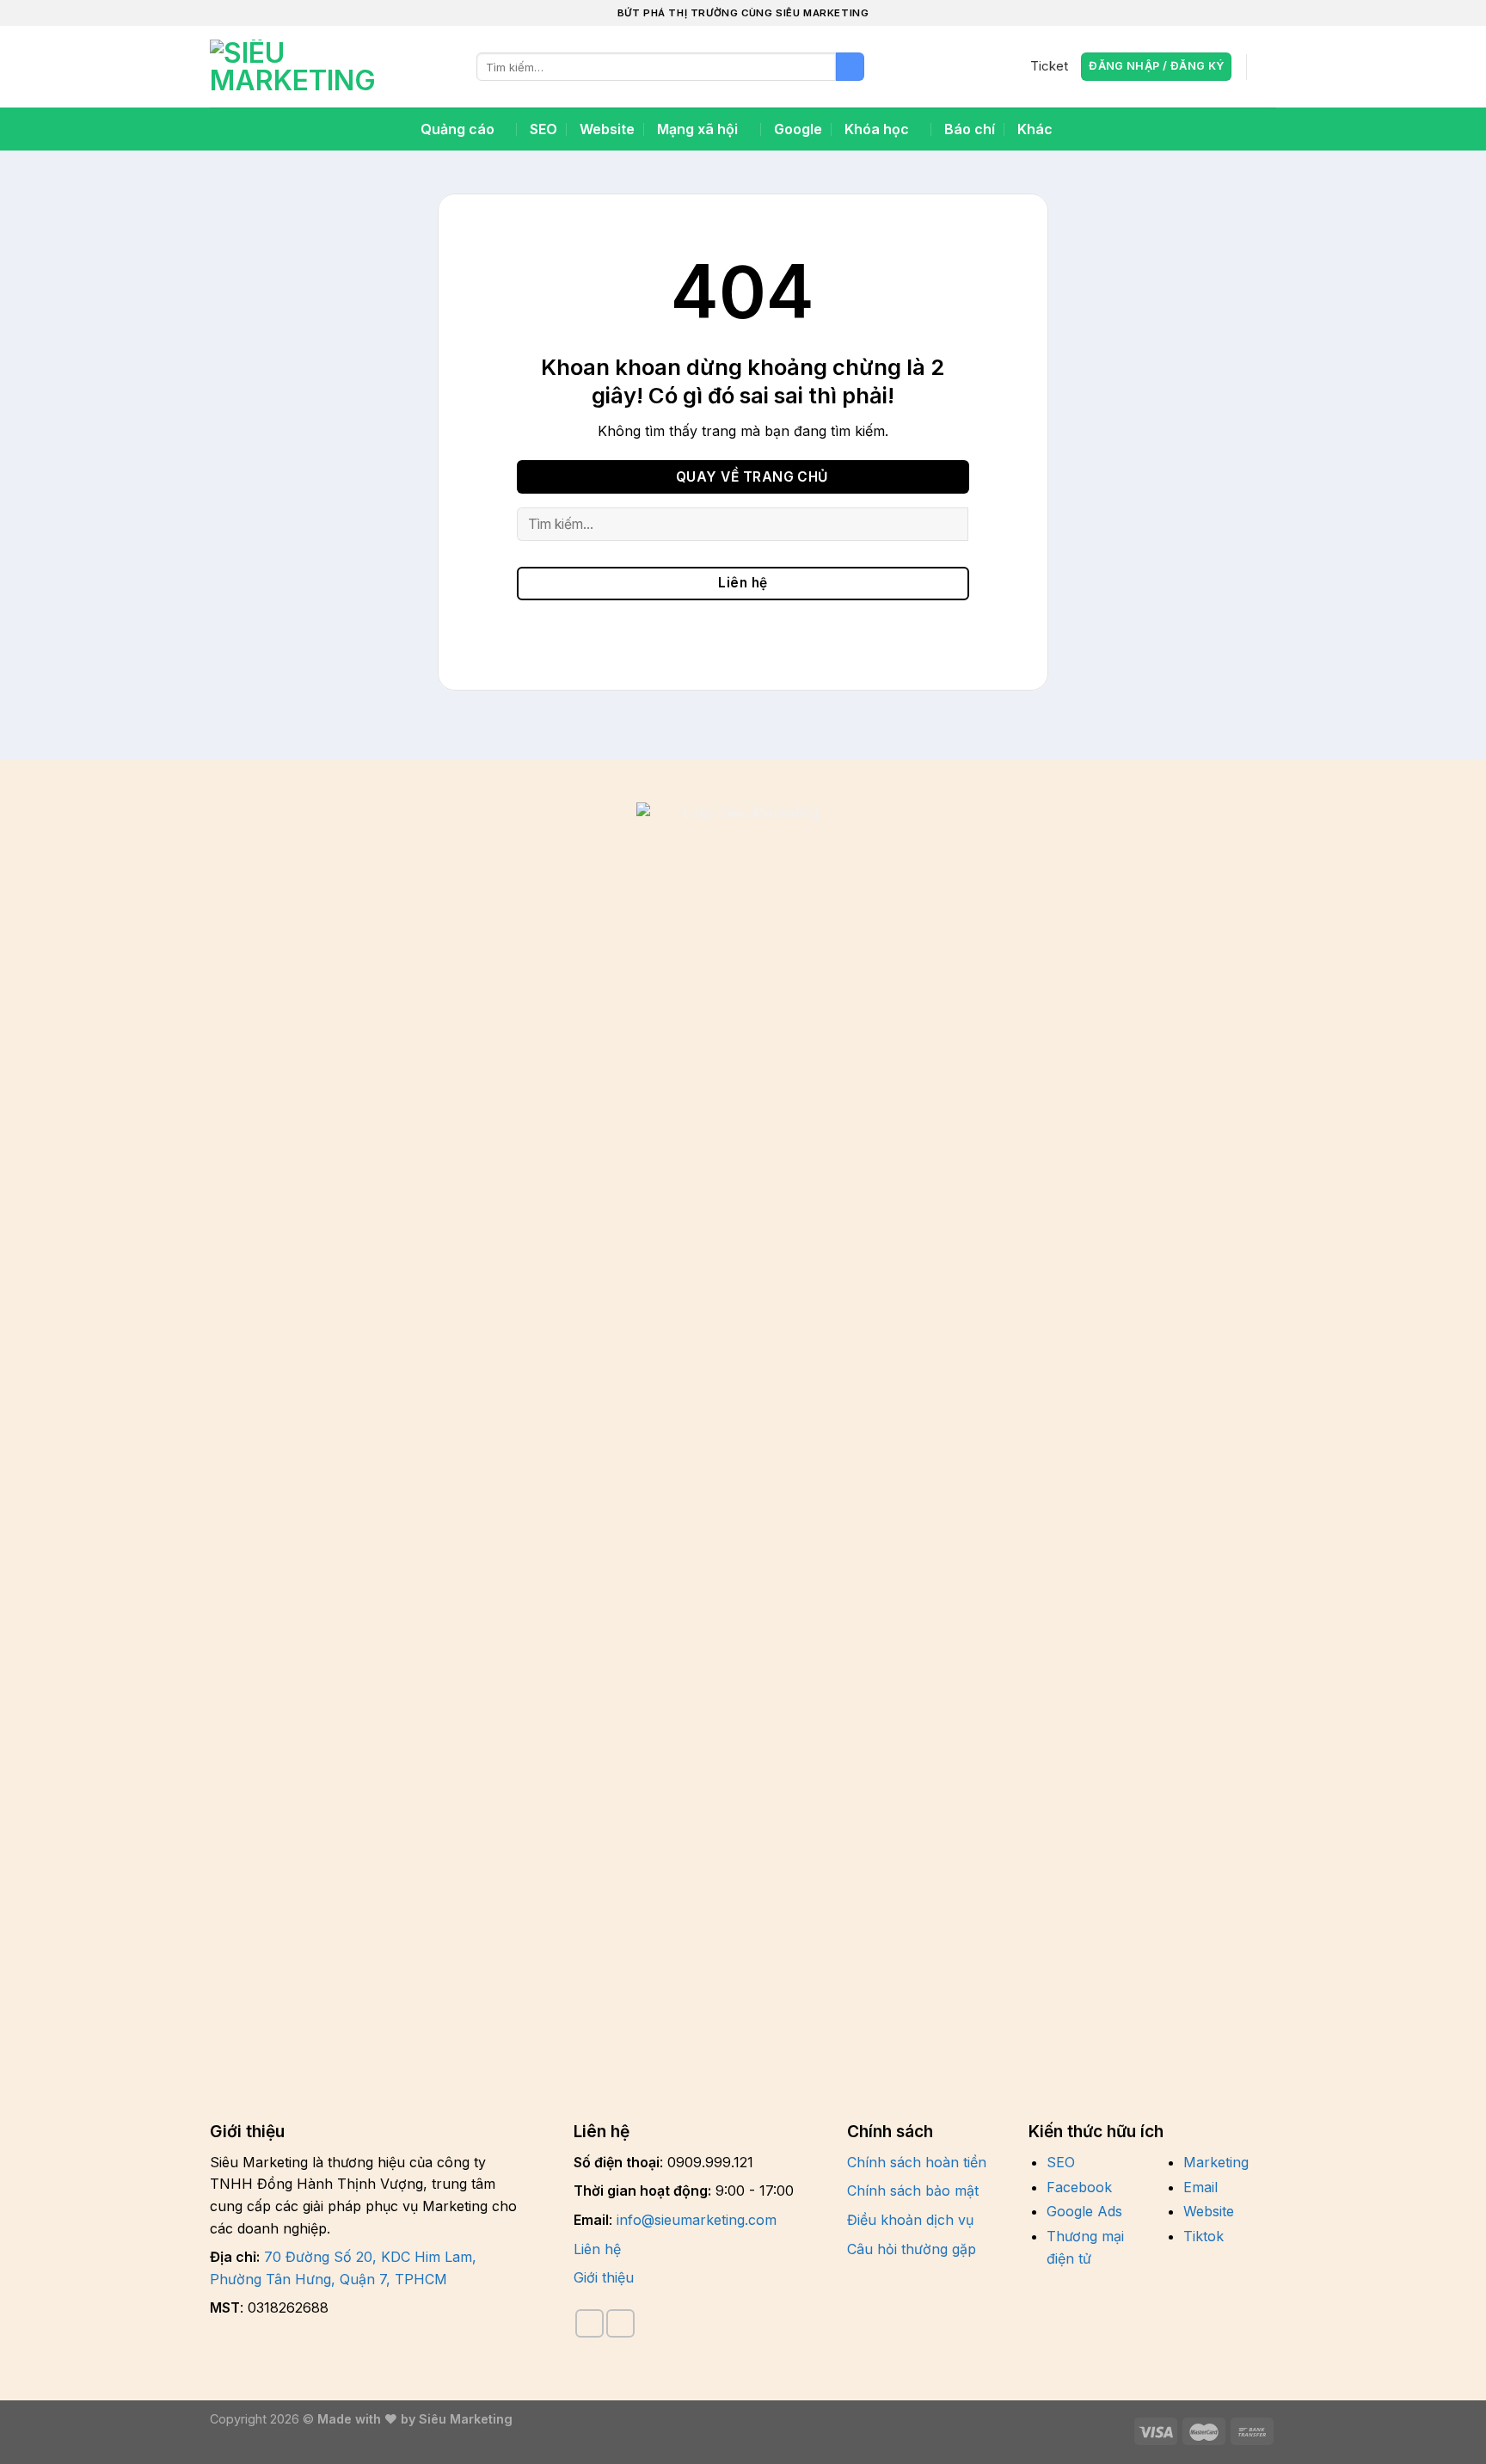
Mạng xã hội (697, 129)
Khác (1035, 129)
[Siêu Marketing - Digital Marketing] (296, 67)
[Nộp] (850, 67)
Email (1200, 2187)
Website (607, 129)
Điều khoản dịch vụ (910, 2220)
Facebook (1079, 2187)
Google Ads (1084, 2211)
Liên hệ (597, 2249)
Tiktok (1204, 2236)
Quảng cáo (457, 129)
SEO (543, 129)
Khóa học (877, 129)
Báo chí (970, 129)
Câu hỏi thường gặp (912, 2249)
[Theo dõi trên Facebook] (589, 2323)
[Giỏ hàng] (1268, 67)
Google (798, 129)
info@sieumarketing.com (697, 2220)
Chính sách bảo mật (913, 2191)
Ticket (1049, 66)
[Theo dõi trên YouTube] (620, 2323)
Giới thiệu (604, 2277)
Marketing (1216, 2162)
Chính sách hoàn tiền (917, 2162)
